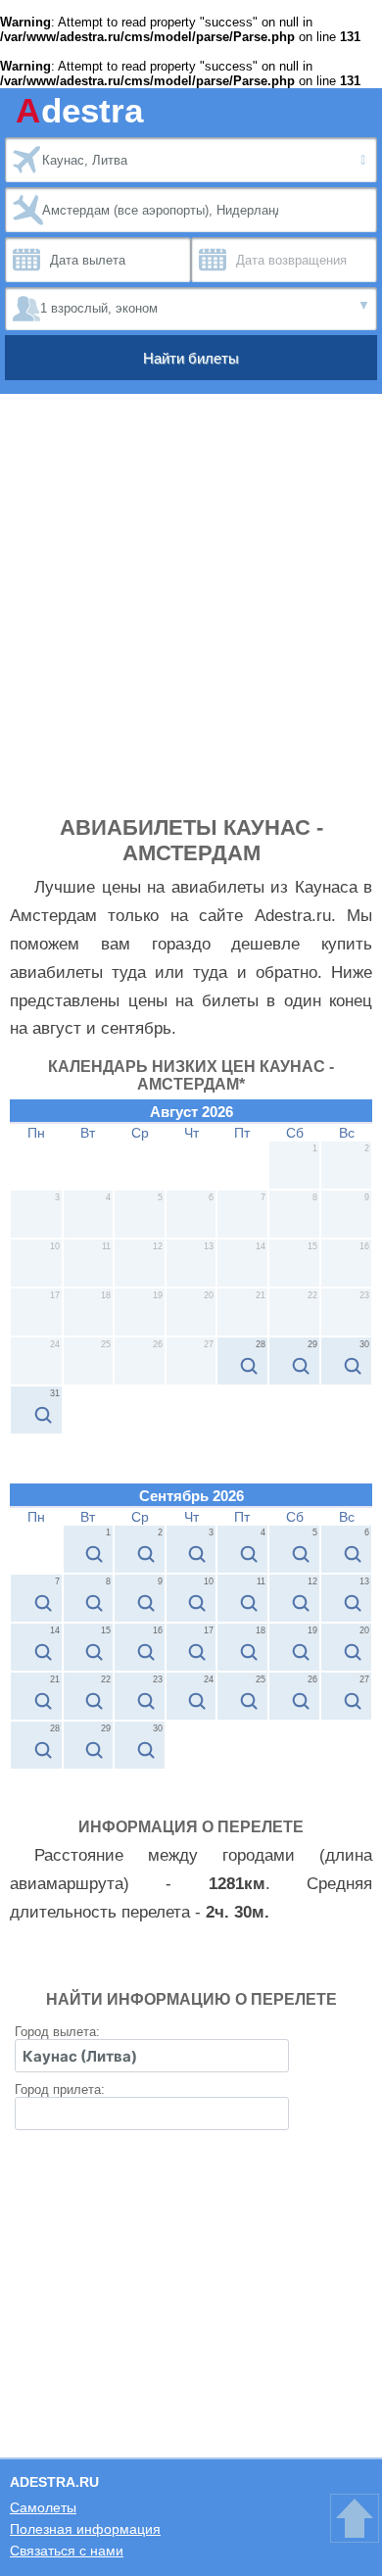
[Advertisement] (191, 614)
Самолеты (43, 2507)
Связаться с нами (67, 2551)
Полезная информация (85, 2529)
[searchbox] (152, 2056)
